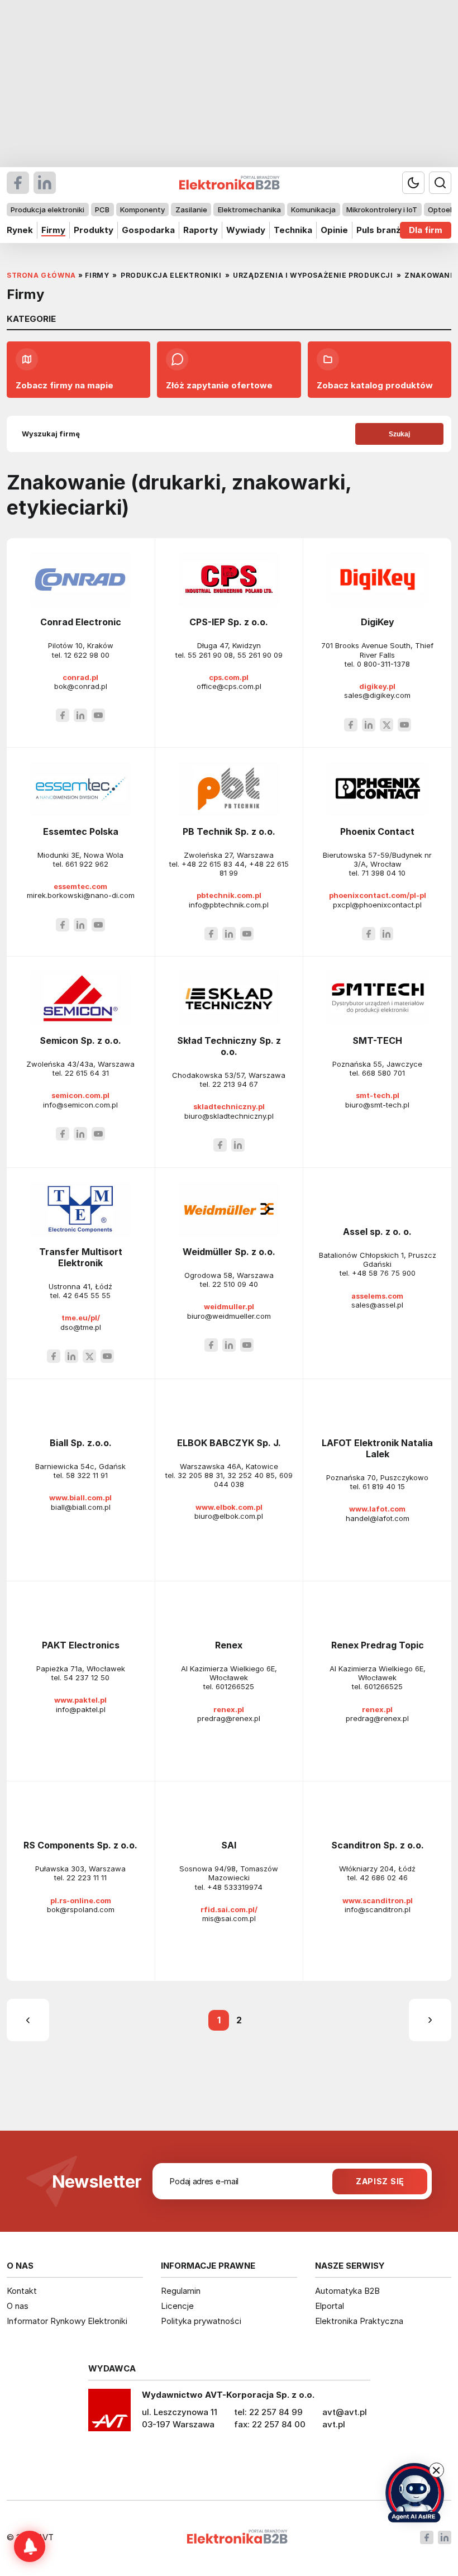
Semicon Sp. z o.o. (80, 1040)
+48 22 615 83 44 (213, 864)
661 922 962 (87, 864)
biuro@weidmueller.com (229, 1316)
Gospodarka (148, 230)
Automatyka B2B (347, 2291)
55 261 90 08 (210, 655)
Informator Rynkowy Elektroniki (67, 2321)
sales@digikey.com (377, 695)
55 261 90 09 (260, 655)
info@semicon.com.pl (80, 1105)
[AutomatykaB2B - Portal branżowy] (237, 2538)
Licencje (177, 2306)
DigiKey (378, 622)
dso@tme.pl (81, 1327)
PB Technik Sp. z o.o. (229, 831)
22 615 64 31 (87, 1073)
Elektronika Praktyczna (359, 2321)
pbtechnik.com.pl (229, 895)
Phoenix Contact (377, 831)
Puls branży (381, 230)
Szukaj (399, 434)
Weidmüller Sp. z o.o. (229, 1252)
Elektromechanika (249, 210)
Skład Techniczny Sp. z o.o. (229, 1046)
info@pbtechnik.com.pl (229, 905)
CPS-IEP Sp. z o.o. (229, 622)
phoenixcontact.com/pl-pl (378, 895)
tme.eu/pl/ (81, 1318)
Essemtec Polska (81, 831)
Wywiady (246, 230)
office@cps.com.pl (229, 686)
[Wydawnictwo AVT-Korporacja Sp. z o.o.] (109, 2414)
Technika (293, 230)
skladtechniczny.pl (229, 1106)
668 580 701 (383, 1073)
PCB (102, 210)
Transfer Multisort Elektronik (81, 1257)
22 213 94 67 (235, 1084)
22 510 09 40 (235, 1284)
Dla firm (426, 230)
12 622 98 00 (87, 655)
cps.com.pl (229, 677)
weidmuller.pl (229, 1306)
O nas (18, 2306)
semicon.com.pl (80, 1095)
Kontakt (22, 2291)
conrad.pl (80, 677)
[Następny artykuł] (430, 2020)
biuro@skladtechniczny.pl (229, 1116)
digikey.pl (377, 686)
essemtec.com (80, 886)
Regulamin (181, 2291)
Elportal (330, 2306)
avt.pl (334, 2424)
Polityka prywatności (201, 2321)
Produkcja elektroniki (47, 210)
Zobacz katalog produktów (375, 385)
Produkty (94, 230)
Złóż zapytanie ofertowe (219, 385)
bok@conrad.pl (81, 686)
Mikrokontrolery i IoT (382, 210)
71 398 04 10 (383, 873)
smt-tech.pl (378, 1095)
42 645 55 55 (87, 1295)
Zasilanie (191, 210)
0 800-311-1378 (383, 664)
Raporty (201, 230)
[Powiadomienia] (30, 2546)
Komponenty (142, 210)
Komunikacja (313, 210)
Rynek (20, 230)
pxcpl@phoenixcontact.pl (377, 905)
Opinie (334, 230)
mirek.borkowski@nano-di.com (81, 895)
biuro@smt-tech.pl (377, 1105)
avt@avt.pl (345, 2412)
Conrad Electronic (81, 622)
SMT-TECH (377, 1040)
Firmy (53, 230)
